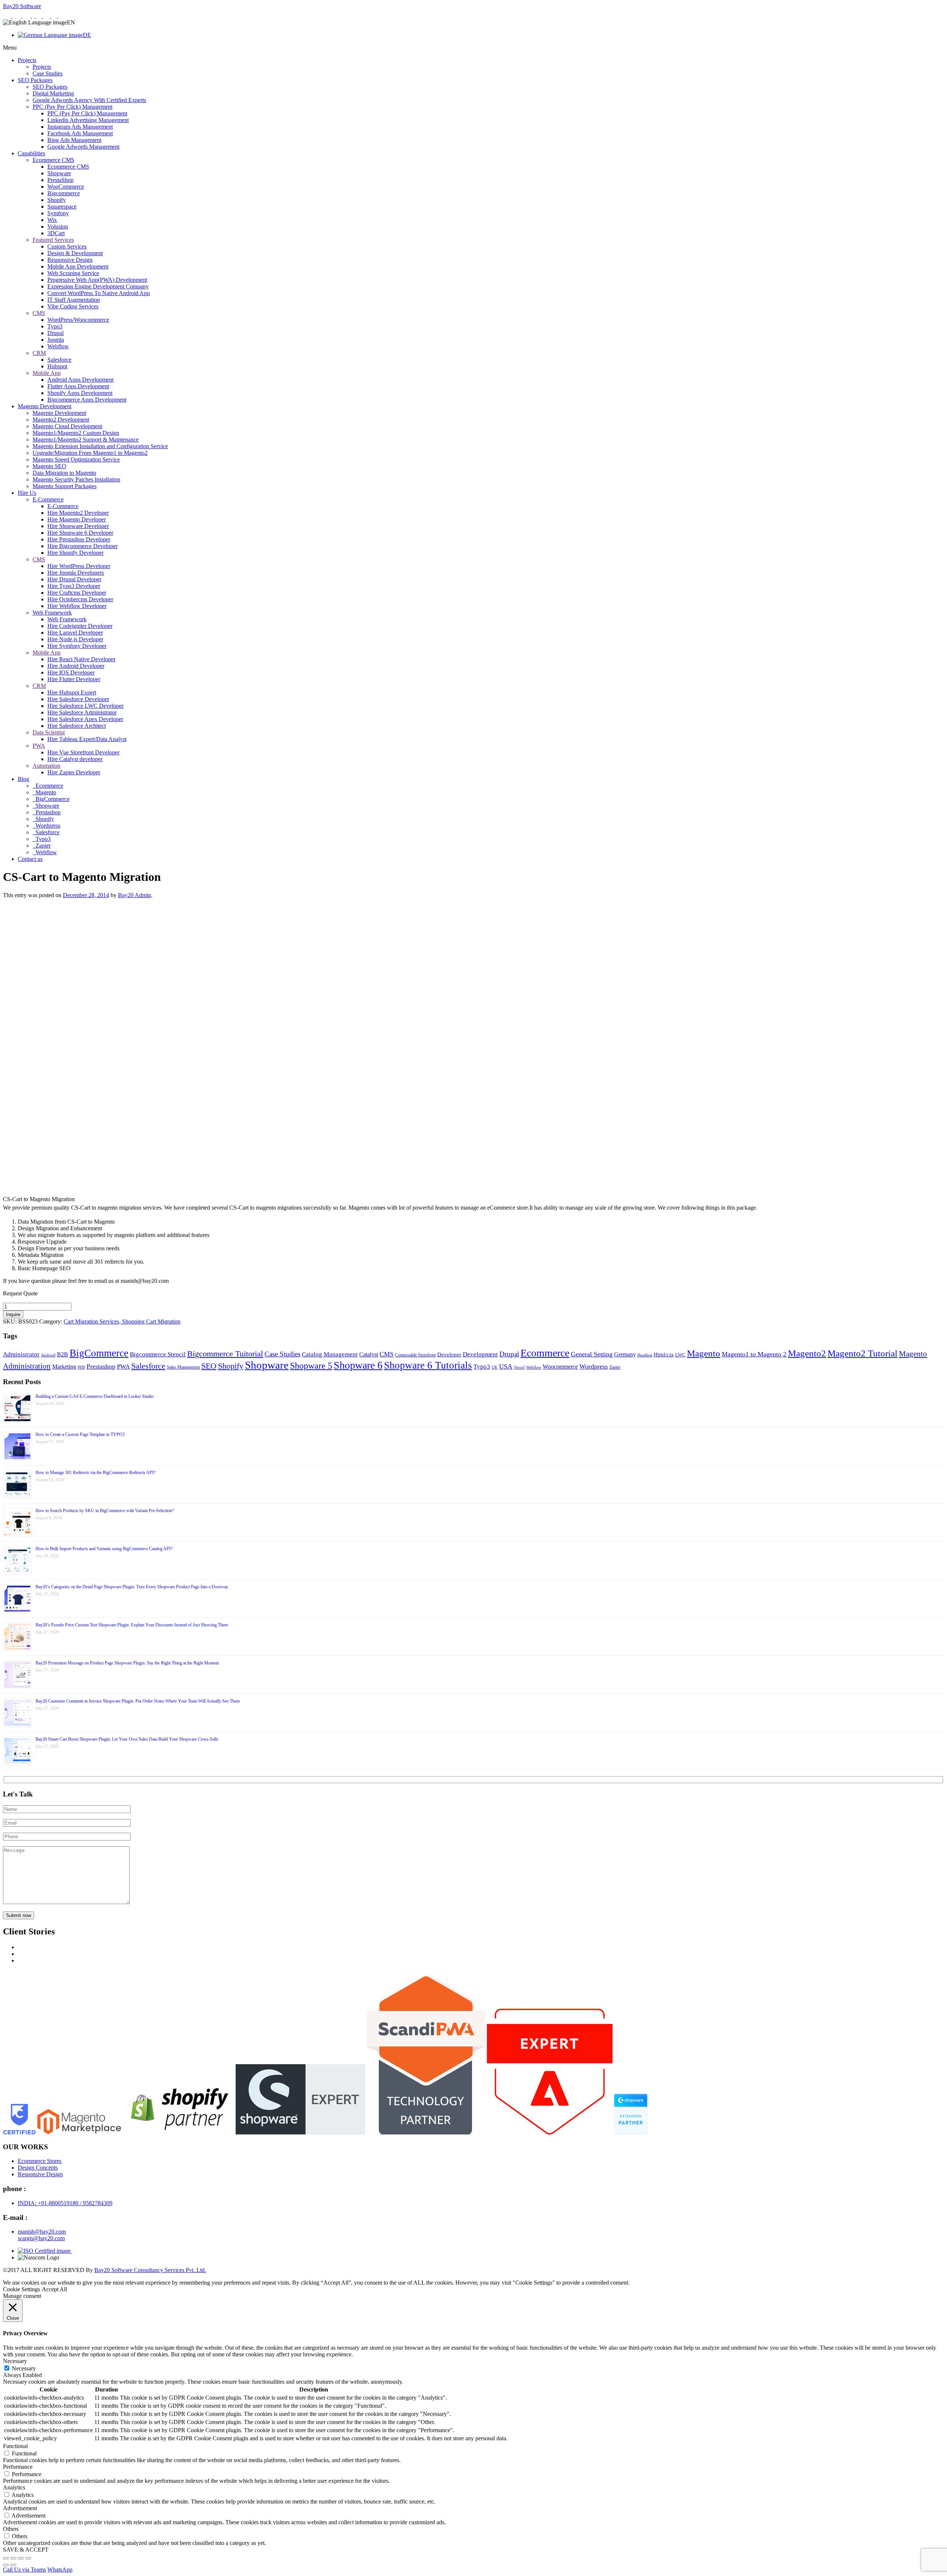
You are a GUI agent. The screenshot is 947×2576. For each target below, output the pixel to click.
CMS (39, 313)
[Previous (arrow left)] (6, 2565)
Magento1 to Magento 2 (754, 1354)
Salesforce (59, 360)
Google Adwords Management (83, 147)
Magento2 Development (61, 420)
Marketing (64, 1367)
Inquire (13, 1314)
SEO (209, 1366)
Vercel (519, 1367)
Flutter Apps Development (78, 386)
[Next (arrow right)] (13, 2565)
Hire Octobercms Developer (80, 599)
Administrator (21, 1354)
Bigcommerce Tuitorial (225, 1354)
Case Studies (48, 73)
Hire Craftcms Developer (77, 593)
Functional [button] (15, 2446)
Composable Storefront (415, 1355)
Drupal (55, 333)
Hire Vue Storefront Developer (83, 752)
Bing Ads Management (74, 140)
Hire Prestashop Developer (79, 539)
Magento (45, 792)
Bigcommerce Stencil (158, 1354)
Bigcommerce (64, 193)
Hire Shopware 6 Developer (80, 533)
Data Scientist (49, 732)
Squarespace (62, 207)
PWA (39, 746)
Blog (23, 779)
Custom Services (67, 246)
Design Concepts (38, 2168)
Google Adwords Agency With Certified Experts (89, 100)
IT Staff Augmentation (74, 300)
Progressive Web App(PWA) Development (97, 280)
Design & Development (75, 253)
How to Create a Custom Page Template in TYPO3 (80, 1434)
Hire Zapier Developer (74, 772)
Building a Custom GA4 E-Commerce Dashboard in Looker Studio (95, 1396)
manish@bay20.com (42, 2232)
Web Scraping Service (73, 273)
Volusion (58, 227)
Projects (27, 60)
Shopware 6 (358, 1365)
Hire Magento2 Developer (78, 513)
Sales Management (183, 1367)
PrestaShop (60, 180)
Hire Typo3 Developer (74, 586)
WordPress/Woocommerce (78, 320)
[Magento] (27, 16)
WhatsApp (60, 2570)
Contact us (30, 859)
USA (506, 1366)
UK (495, 1367)
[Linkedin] (39, 16)
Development (480, 1354)
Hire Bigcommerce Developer (82, 546)
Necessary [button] (15, 2361)
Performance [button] (18, 2467)
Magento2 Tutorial (862, 1353)
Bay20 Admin (134, 895)
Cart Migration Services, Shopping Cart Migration (122, 1321)
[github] (55, 16)
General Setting (592, 1354)
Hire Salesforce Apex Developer (85, 719)
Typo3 (55, 326)
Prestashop (47, 812)
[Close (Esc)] (28, 2558)
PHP (81, 1367)
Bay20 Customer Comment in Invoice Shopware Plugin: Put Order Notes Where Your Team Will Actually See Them (138, 1701)
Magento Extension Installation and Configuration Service (100, 446)
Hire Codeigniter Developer (80, 626)
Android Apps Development (80, 380)
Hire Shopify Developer (75, 553)
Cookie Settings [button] (21, 2289)
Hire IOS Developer (71, 672)
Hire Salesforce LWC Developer (85, 706)
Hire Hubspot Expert (72, 692)
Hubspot (57, 366)
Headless (645, 1355)
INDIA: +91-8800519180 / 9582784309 (65, 2203)
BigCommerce (52, 799)
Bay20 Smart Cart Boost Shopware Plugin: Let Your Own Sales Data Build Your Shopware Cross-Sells (127, 1739)
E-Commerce (48, 499)
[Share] (21, 2558)
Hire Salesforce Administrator (82, 712)
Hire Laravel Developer (75, 633)
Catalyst (369, 1354)
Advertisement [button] (20, 2508)
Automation (46, 766)
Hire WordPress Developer (79, 566)
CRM (39, 353)
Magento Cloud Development (67, 426)
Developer (449, 1355)
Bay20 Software (22, 6)
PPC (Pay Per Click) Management (73, 107)
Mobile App (47, 373)
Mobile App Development (78, 266)
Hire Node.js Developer (75, 639)
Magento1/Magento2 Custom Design (76, 433)
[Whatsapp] (8, 16)
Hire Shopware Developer (78, 526)
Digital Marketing (53, 93)
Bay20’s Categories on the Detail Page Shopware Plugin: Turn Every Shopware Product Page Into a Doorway (132, 1587)
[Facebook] (34, 16)
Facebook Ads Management (80, 133)
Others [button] (11, 2529)
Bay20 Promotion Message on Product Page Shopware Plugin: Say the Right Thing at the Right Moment (127, 1663)
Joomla (56, 340)
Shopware (59, 173)
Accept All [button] (54, 2289)
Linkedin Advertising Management (88, 120)
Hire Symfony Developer (77, 646)
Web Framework (52, 613)
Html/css (664, 1355)
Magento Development (45, 406)
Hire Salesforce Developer (78, 699)
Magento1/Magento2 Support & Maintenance (86, 440)
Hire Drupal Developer (74, 579)
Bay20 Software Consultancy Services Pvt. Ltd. (150, 2270)
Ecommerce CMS (53, 160)
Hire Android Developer (76, 666)
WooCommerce (66, 187)
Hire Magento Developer (77, 519)
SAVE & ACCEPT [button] (26, 2550)
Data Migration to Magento (64, 473)
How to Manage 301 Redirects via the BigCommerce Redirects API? (95, 1473)
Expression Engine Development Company (98, 286)
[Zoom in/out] (6, 2558)
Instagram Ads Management (80, 127)
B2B (63, 1354)
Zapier (42, 846)
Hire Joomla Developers (76, 573)
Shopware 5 (311, 1366)
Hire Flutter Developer (74, 679)
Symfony (58, 213)
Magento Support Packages (65, 486)
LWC (680, 1355)
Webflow (58, 346)
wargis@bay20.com (41, 2238)
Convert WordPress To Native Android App (99, 293)
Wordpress (47, 826)
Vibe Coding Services (73, 306)
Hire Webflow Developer (77, 606)
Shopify (57, 200)
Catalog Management (330, 1354)
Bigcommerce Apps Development (87, 400)
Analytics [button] (14, 2487)
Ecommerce (49, 786)
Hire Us (27, 493)
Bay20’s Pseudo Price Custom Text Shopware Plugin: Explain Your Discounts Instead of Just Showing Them (132, 1625)
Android (48, 1355)
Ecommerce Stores (40, 2161)
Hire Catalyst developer (75, 759)
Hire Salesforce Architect (77, 726)
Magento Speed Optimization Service (76, 459)
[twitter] (47, 16)
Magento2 (807, 1353)
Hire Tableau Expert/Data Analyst (87, 739)
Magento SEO (49, 466)
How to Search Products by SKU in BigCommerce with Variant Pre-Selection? (105, 1511)
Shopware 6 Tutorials (428, 1365)
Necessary (24, 2368)
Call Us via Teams (24, 2570)
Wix (52, 220)
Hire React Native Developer (81, 659)
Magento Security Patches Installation (76, 479)
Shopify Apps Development (80, 393)
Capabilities (31, 153)
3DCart (56, 233)
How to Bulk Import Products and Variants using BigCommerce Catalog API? (104, 1549)
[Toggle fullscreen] (13, 2558)
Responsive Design (70, 260)
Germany (625, 1354)
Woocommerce (560, 1367)
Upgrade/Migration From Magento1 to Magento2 (90, 453)
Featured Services (53, 240)
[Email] (17, 16)
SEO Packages (35, 80)
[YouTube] (62, 16)
